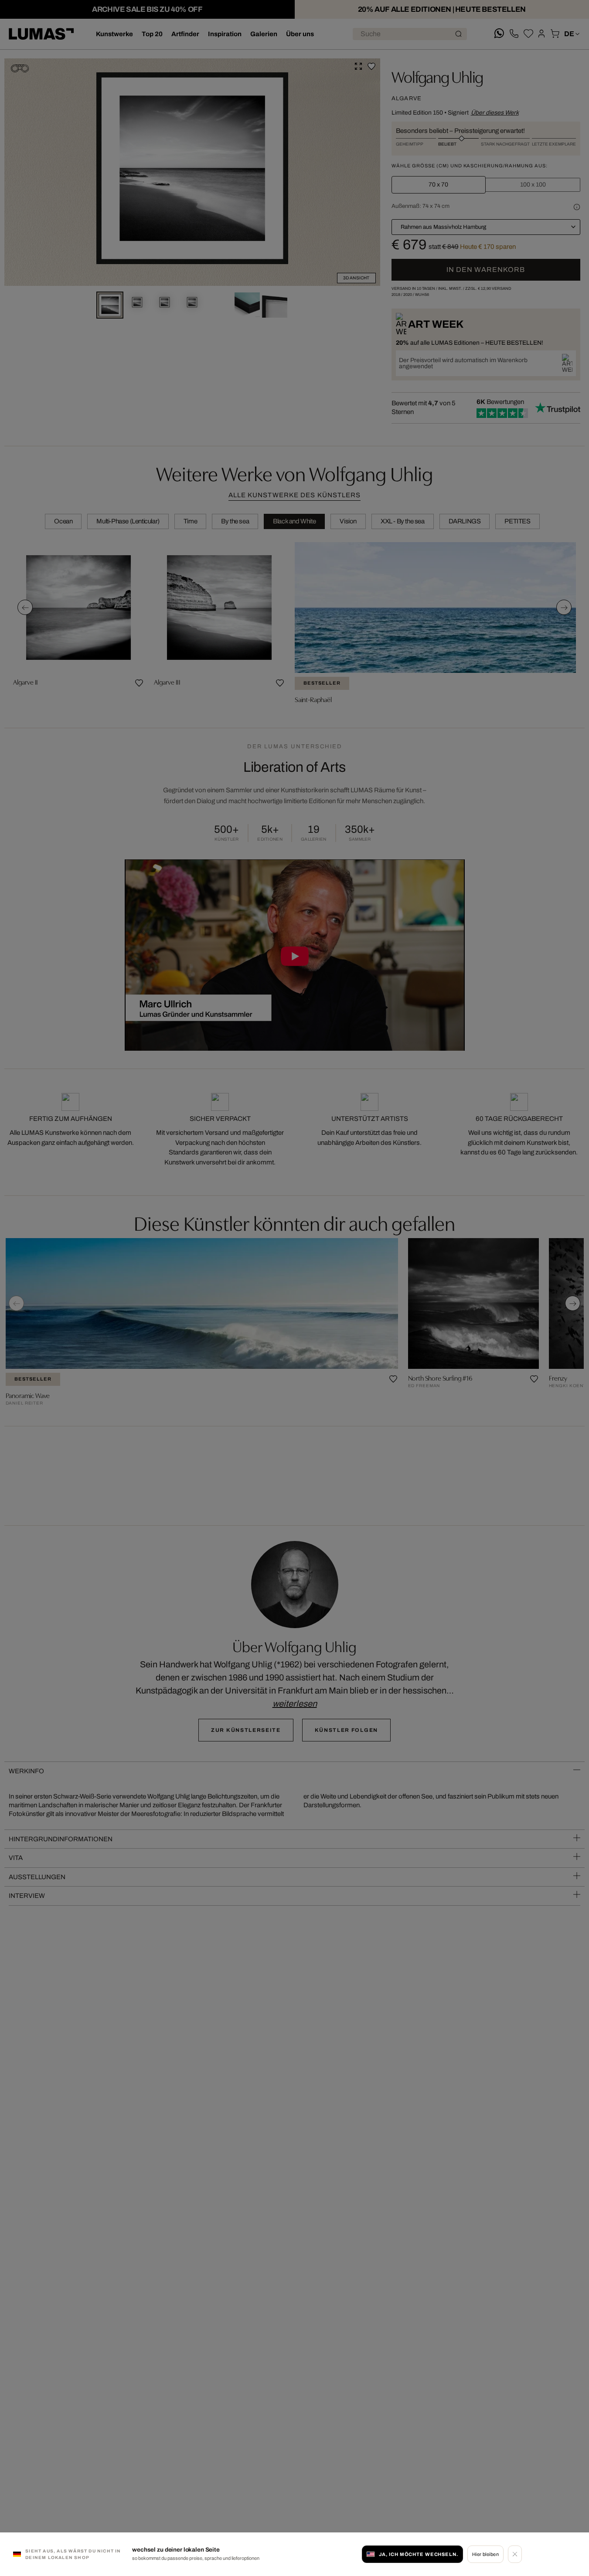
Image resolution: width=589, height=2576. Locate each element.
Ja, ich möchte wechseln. (419, 2554)
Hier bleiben (485, 2554)
